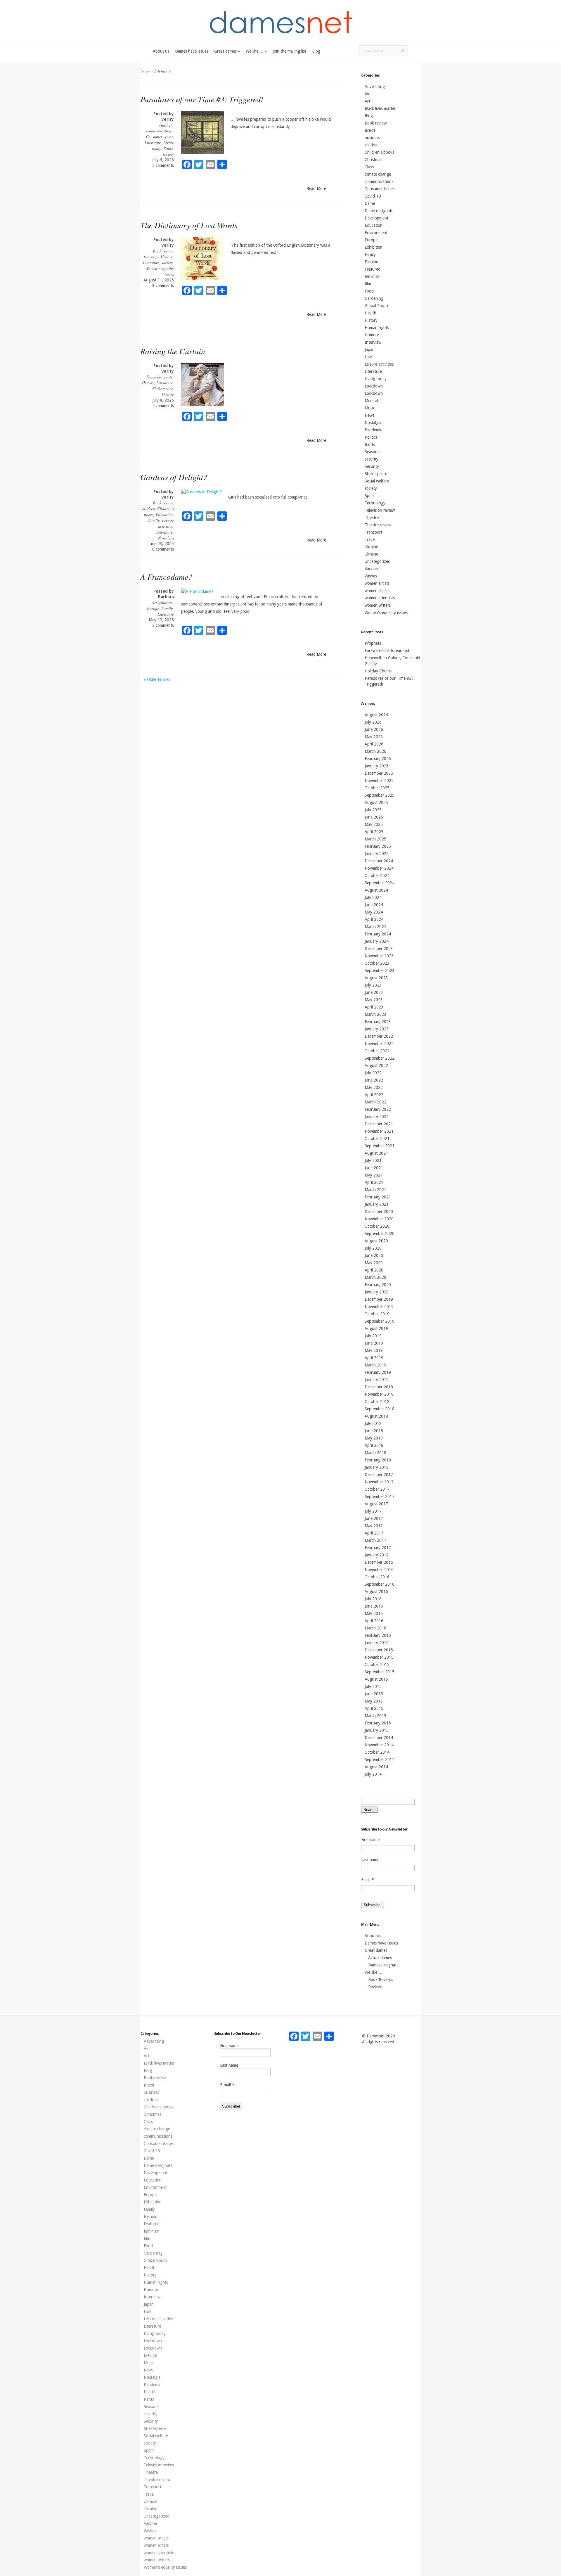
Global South (376, 306)
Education (164, 514)
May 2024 (374, 912)
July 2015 (373, 1686)
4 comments (163, 406)
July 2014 (373, 1774)
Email (368, 1880)
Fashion (372, 262)
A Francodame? (166, 577)
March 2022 (375, 1102)
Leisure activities (166, 523)
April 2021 (374, 1182)
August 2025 (376, 802)
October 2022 (377, 1051)
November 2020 (379, 1219)
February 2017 (378, 1548)
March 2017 (375, 1540)
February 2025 (378, 846)
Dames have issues (192, 51)
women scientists (380, 598)
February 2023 (378, 1022)
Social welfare (377, 481)
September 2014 (380, 1760)
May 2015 (374, 1701)
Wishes (371, 576)
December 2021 (379, 1124)
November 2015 (379, 1657)
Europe (153, 608)
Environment (376, 233)
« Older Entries (157, 679)
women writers (378, 605)
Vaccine (371, 569)
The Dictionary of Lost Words (189, 225)
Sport (370, 496)
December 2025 (379, 773)
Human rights (377, 328)
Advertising (375, 86)
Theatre (168, 394)
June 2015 (374, 1694)
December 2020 (379, 1212)
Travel (370, 539)
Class (369, 167)
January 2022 (377, 1117)
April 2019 (374, 1358)
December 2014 (379, 1738)
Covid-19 (373, 196)
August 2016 (376, 1591)
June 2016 (374, 1606)
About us (161, 51)
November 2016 (379, 1570)
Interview (373, 342)
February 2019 (378, 1372)
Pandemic (373, 430)
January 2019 (377, 1380)
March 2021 (375, 1190)
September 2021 (380, 1146)
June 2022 (374, 1080)
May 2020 (374, 1263)
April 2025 (374, 832)
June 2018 (374, 1431)
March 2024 (375, 927)
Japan (370, 350)
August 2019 (376, 1328)
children (166, 125)
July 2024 (373, 897)
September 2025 (380, 795)
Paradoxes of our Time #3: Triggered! (202, 99)
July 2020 (373, 1248)
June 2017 (374, 1518)
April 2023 (374, 1007)
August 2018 (376, 1416)
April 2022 (374, 1095)
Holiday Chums (378, 671)
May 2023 (374, 1000)
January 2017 (377, 1555)
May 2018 (374, 1438)
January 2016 (377, 1643)
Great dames (227, 51)
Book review (163, 251)
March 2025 (375, 839)
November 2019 (379, 1307)
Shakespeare (163, 389)
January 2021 (377, 1204)
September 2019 (380, 1321)
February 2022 (378, 1109)
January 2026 (377, 766)
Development (376, 218)
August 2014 (376, 1767)
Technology (375, 503)
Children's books (379, 152)
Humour (372, 335)
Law (368, 357)
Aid (368, 94)
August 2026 (376, 715)
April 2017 (374, 1533)
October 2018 (377, 1402)
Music (370, 408)
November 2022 (379, 1044)
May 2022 (374, 1087)
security (372, 459)
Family (154, 520)
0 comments (163, 549)
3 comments (163, 286)
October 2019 (377, 1314)
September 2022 (380, 1058)
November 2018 (379, 1394)
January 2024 (377, 941)
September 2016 (380, 1584)
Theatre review (378, 525)
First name (370, 1840)
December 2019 (379, 1299)
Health (370, 313)
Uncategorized (378, 561)
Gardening (374, 298)
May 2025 (374, 824)
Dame (370, 203)
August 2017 (376, 1504)
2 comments (163, 165)
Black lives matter (380, 108)
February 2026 (378, 759)
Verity (168, 119)
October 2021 (377, 1139)
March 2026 (375, 751)
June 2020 (374, 1255)
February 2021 (378, 1197)
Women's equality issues (386, 613)
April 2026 (374, 744)
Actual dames (380, 1958)
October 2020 (377, 1226)
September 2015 (380, 1672)
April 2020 (374, 1270)
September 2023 (380, 970)
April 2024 (374, 919)
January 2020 (377, 1292)
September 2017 (380, 1497)
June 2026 (374, 729)
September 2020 (380, 1233)
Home (145, 71)
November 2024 (379, 868)
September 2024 (380, 883)
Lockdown (374, 386)
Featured (373, 269)
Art (154, 602)
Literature (153, 142)
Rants (168, 148)
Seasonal (373, 452)
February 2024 (378, 934)
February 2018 (378, 1460)
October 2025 (377, 788)
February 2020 (378, 1285)
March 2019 (375, 1365)
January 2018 (377, 1467)
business (372, 138)
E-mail (227, 2085)
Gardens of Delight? (174, 477)
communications (159, 131)
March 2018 (375, 1453)
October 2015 (377, 1665)
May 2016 (374, 1613)
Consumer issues (159, 137)
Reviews (375, 1987)
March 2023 (375, 1014)
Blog (316, 51)
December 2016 (379, 1562)
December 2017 (379, 1475)
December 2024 (379, 861)
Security (372, 466)
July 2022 (373, 1073)
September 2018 (380, 1409)
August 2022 (376, 1065)
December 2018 (379, 1387)
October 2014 (377, 1752)
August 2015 (376, 1679)
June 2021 (374, 1168)
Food (369, 291)
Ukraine (371, 547)
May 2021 (374, 1175)
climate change (378, 174)
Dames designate (383, 1965)
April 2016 (374, 1621)
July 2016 (373, 1599)
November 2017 (379, 1482)
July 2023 (373, 985)
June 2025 (374, 817)
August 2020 (376, 1241)
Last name (370, 1860)
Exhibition (374, 247)
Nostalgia (166, 538)
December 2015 (379, 1650)
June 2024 (374, 905)
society (168, 154)
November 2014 (379, 1745)
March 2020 (375, 1277)
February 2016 (378, 1635)
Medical (371, 401)
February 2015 (378, 1723)
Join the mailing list (289, 51)
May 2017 (374, 1526)
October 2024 (377, 876)
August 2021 (376, 1153)
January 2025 (377, 854)
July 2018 (373, 1423)
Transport (373, 532)
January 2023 (377, 1029)
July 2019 (373, 1336)
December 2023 (379, 949)
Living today (376, 379)
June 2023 (374, 992)
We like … (256, 51)
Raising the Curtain (173, 351)
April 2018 (374, 1445)
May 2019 (374, 1350)
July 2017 (373, 1511)
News (369, 415)
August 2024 (376, 890)
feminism (151, 257)
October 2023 (377, 963)
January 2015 (377, 1730)
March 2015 (375, 1716)
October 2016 (377, 1577)
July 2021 (373, 1160)
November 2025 (379, 781)
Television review (380, 510)
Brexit (370, 130)
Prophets (373, 643)
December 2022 (379, 1036)
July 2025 (373, 810)
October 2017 (377, 1489)
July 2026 (373, 722)
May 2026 (374, 737)
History (167, 257)
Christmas (373, 160)
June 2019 (374, 1343)
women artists (377, 583)
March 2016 (375, 1628)
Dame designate (160, 377)
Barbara (166, 597)
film (368, 284)
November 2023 (379, 956)
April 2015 (374, 1708)
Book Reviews (381, 1980)
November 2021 (379, 1131)
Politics (371, 437)
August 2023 (376, 978)
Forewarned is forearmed (387, 651)
